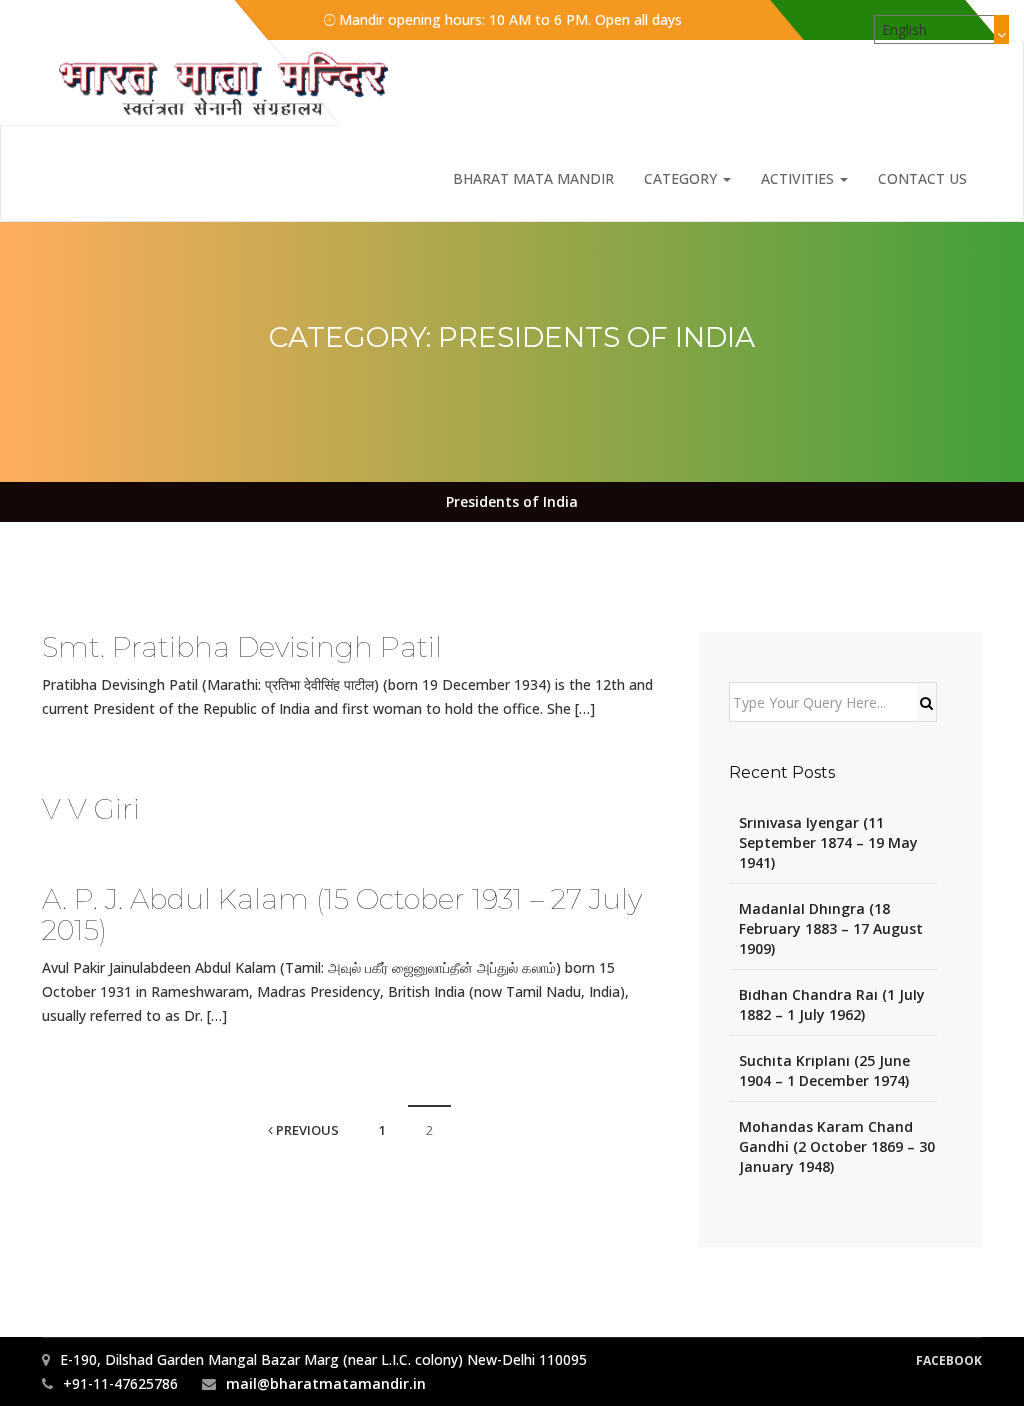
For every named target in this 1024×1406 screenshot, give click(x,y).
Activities (799, 178)
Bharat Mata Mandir (533, 178)
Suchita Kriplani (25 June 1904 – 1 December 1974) (824, 1070)
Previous (306, 1130)
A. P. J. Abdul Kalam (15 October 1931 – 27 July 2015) (342, 914)
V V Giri (91, 809)
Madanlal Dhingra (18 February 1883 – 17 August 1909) (831, 928)
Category (682, 178)
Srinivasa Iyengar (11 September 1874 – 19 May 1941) (828, 842)
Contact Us (922, 178)
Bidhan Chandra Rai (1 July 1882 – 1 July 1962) (832, 1004)
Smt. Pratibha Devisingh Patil (242, 647)
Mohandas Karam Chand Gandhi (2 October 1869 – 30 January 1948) (837, 1146)
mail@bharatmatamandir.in (326, 1383)
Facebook (949, 1360)
